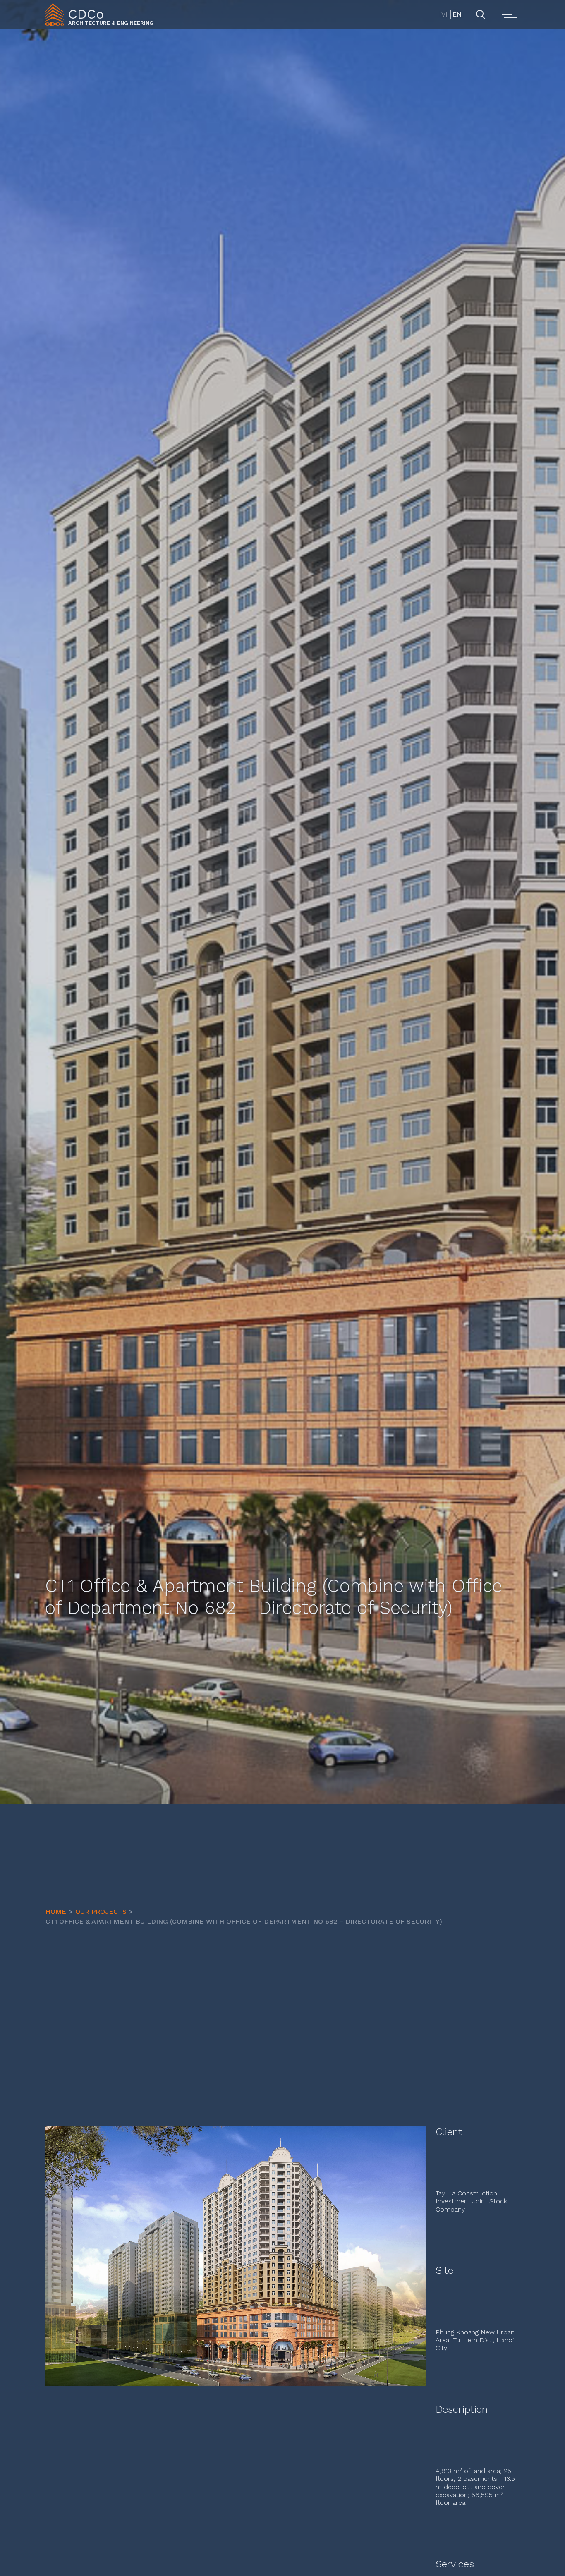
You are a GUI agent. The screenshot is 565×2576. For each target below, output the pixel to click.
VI (444, 14)
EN (456, 14)
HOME (56, 1912)
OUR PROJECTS (101, 1912)
